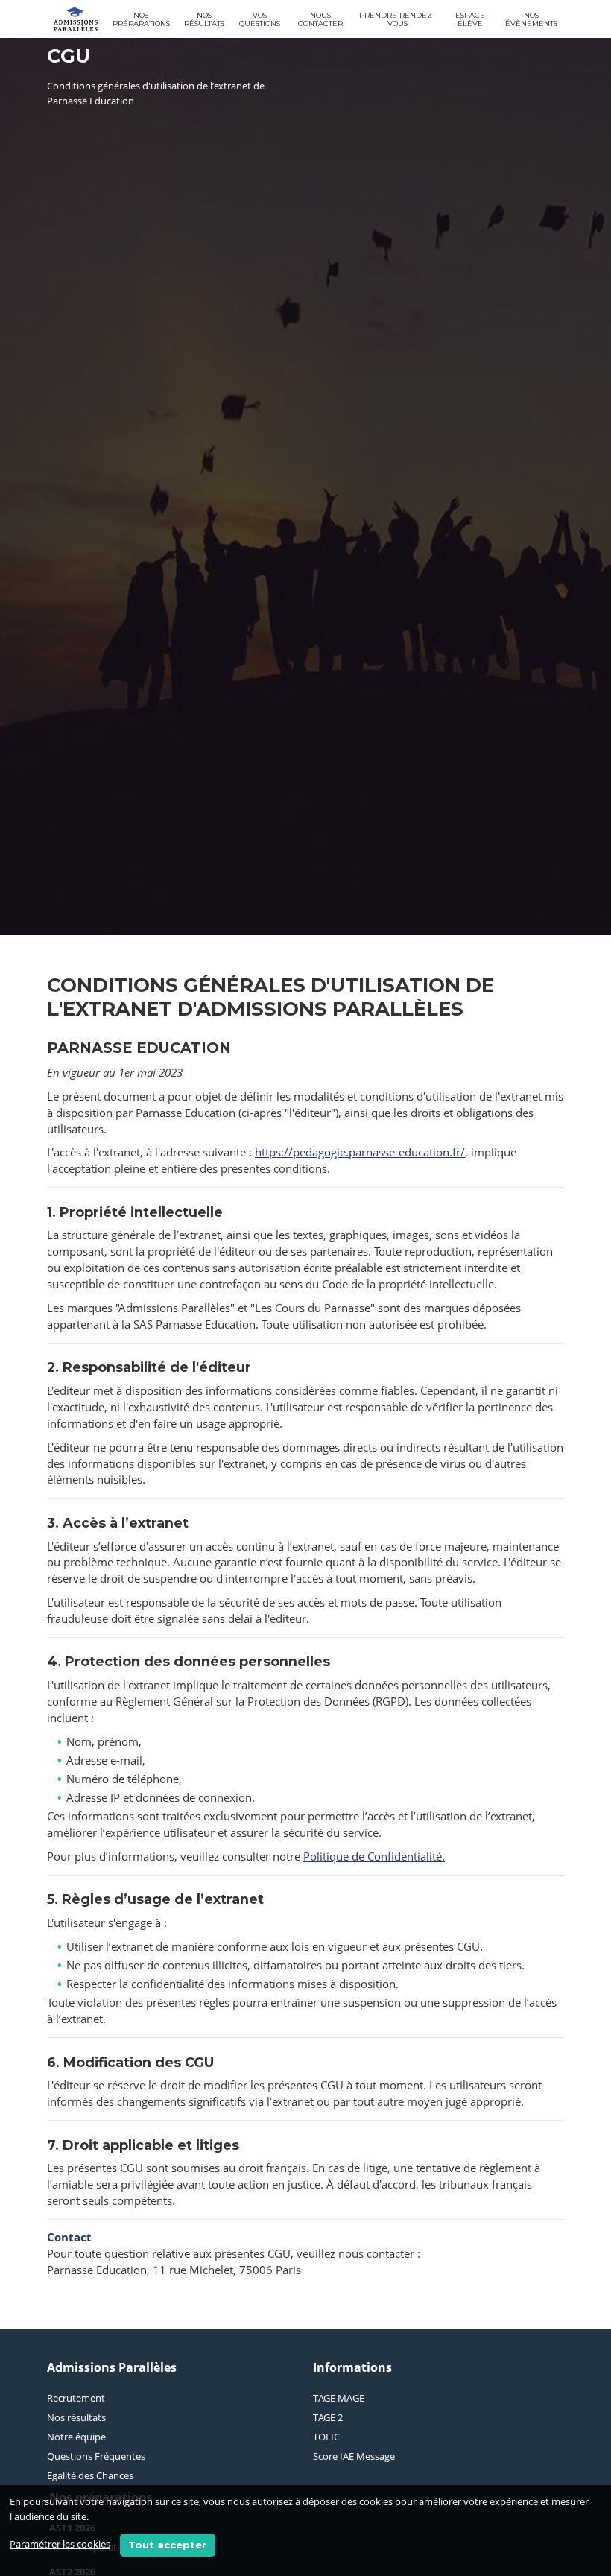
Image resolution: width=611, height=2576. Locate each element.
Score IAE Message (354, 2456)
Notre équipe (76, 2437)
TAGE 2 (328, 2417)
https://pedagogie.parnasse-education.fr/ (360, 1152)
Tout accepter (167, 2545)
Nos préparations (141, 19)
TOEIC (326, 2437)
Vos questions (260, 19)
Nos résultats (204, 19)
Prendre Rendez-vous (397, 19)
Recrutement (76, 2398)
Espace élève (470, 19)
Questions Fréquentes (96, 2456)
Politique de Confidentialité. (374, 1856)
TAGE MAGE (339, 2398)
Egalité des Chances (90, 2475)
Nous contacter (320, 19)
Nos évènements (531, 19)
